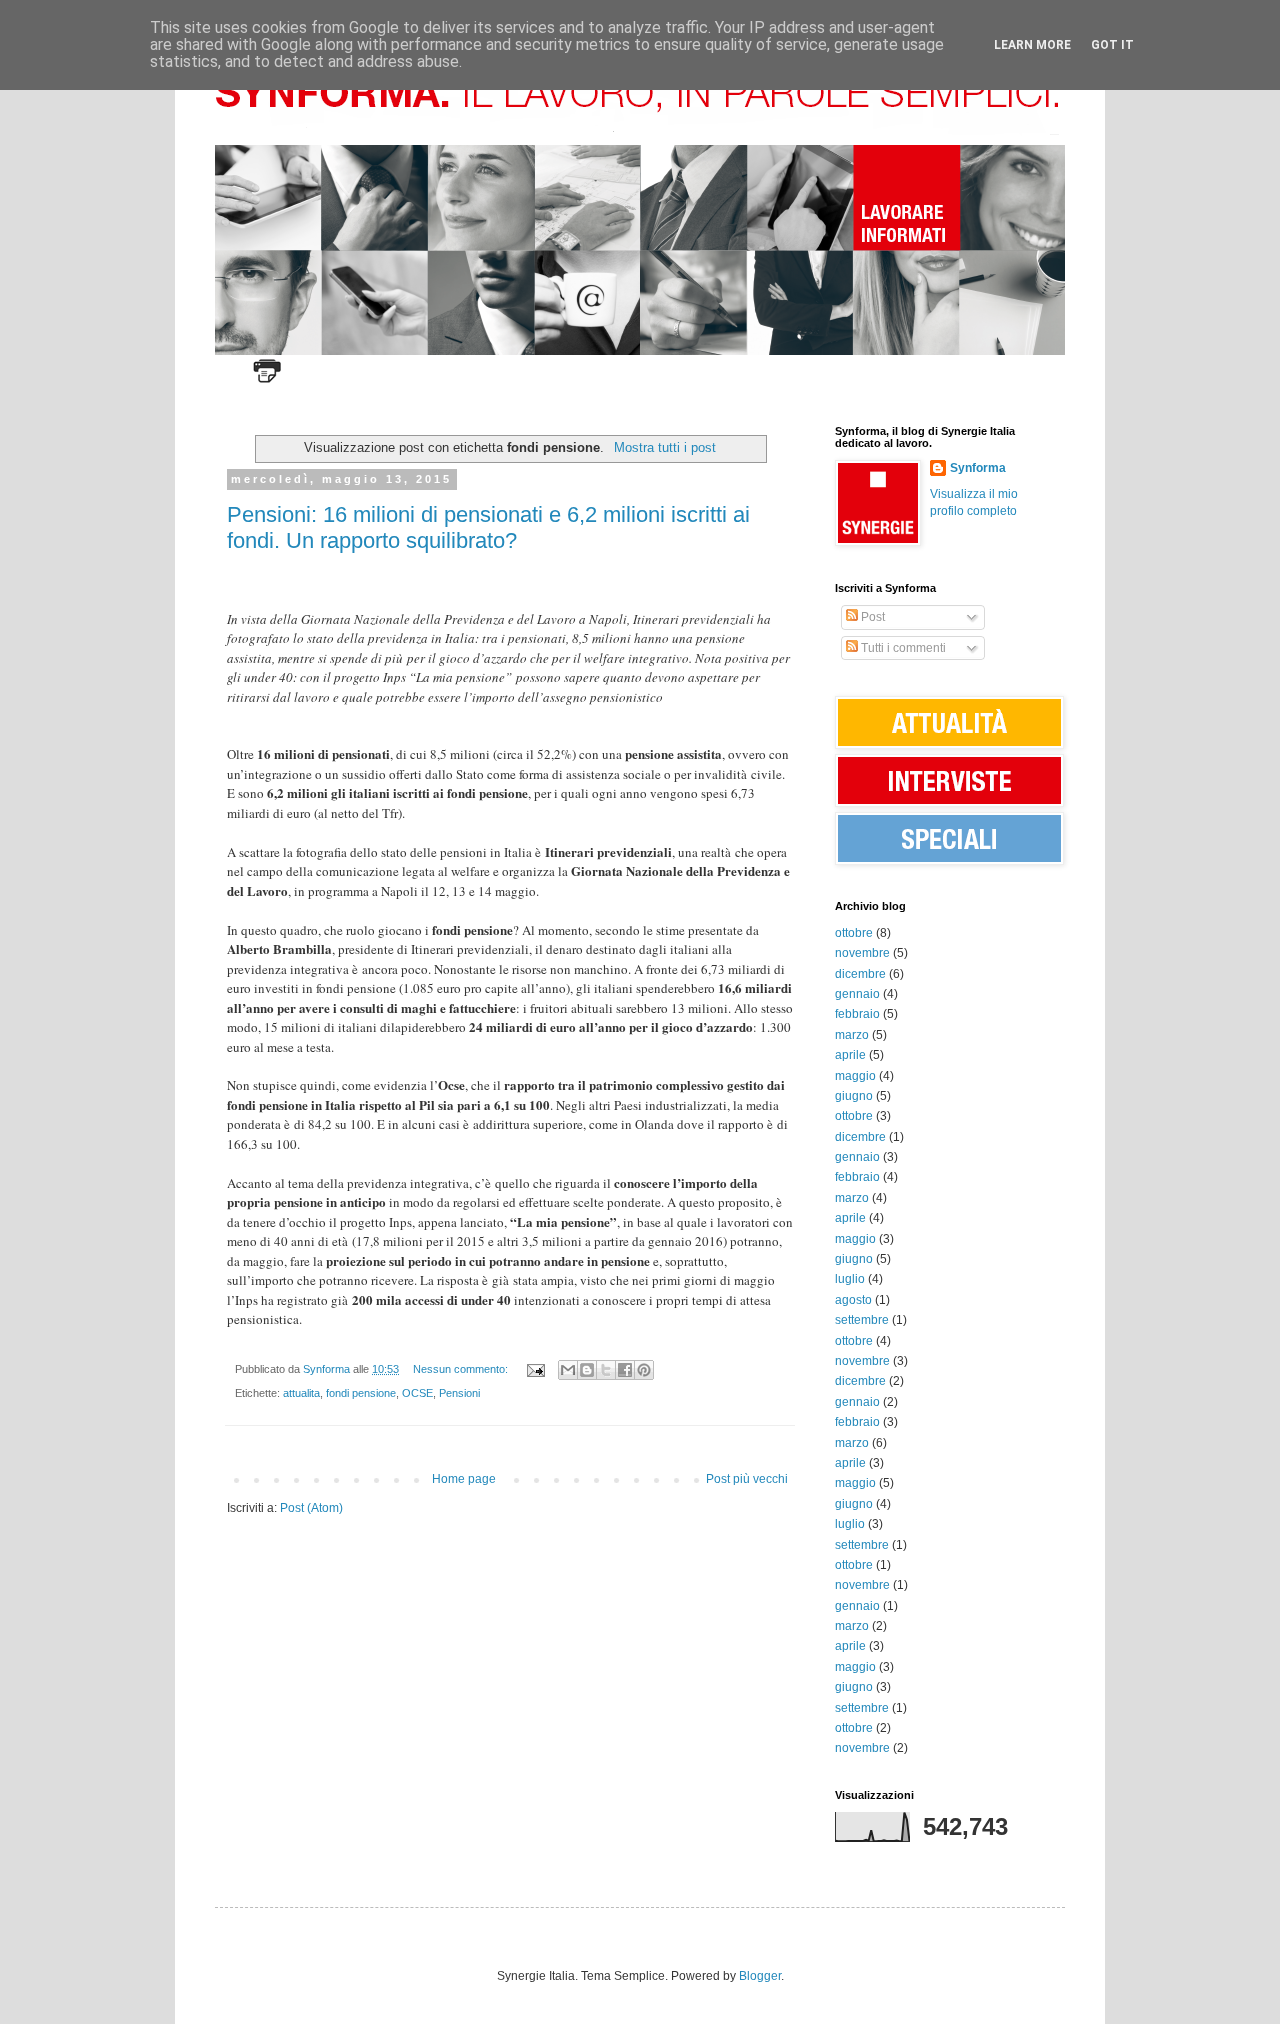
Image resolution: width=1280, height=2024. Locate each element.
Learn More (1032, 45)
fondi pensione (361, 1393)
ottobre (854, 933)
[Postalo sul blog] (587, 1370)
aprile (850, 1055)
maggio (855, 1076)
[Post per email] (535, 1369)
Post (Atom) (311, 1508)
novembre (862, 953)
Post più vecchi (747, 1479)
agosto (853, 1300)
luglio (850, 1279)
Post (871, 617)
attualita (301, 1393)
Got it (1112, 45)
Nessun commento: (462, 1369)
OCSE (417, 1393)
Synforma (978, 468)
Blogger (760, 1976)
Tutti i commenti (902, 648)
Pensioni (459, 1393)
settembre (862, 1320)
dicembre (860, 974)
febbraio (857, 1014)
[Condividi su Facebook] (625, 1370)
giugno (854, 1096)
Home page (464, 1479)
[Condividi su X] (606, 1370)
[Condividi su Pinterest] (644, 1370)
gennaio (857, 994)
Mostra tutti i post (664, 447)
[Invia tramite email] (568, 1370)
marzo (852, 1035)
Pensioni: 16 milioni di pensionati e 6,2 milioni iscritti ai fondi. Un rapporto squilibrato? (488, 527)
